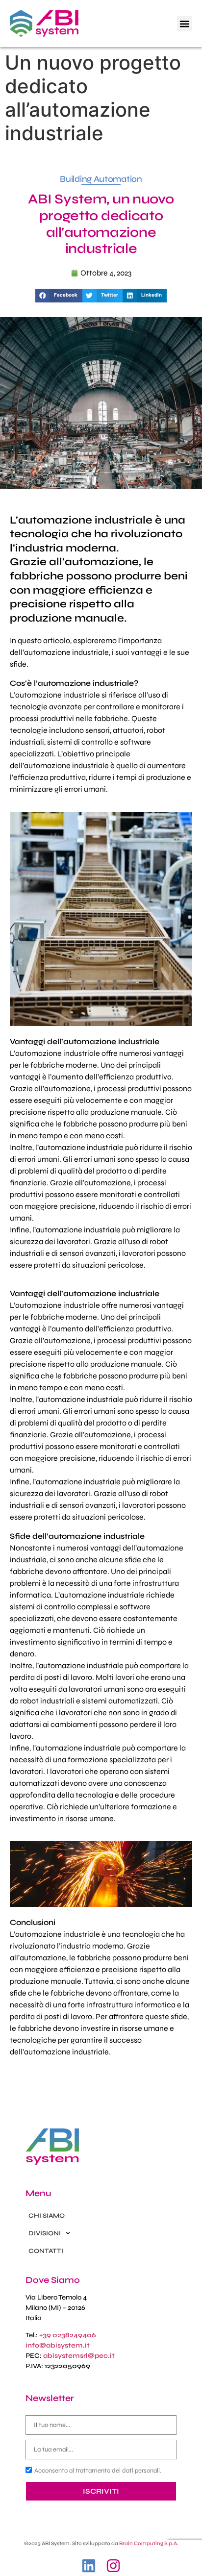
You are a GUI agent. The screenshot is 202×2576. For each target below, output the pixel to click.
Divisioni (45, 2233)
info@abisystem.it (58, 2345)
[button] (185, 24)
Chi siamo (47, 2216)
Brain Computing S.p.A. (149, 2543)
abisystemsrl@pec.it (79, 2356)
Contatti (46, 2251)
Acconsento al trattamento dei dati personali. (98, 2471)
